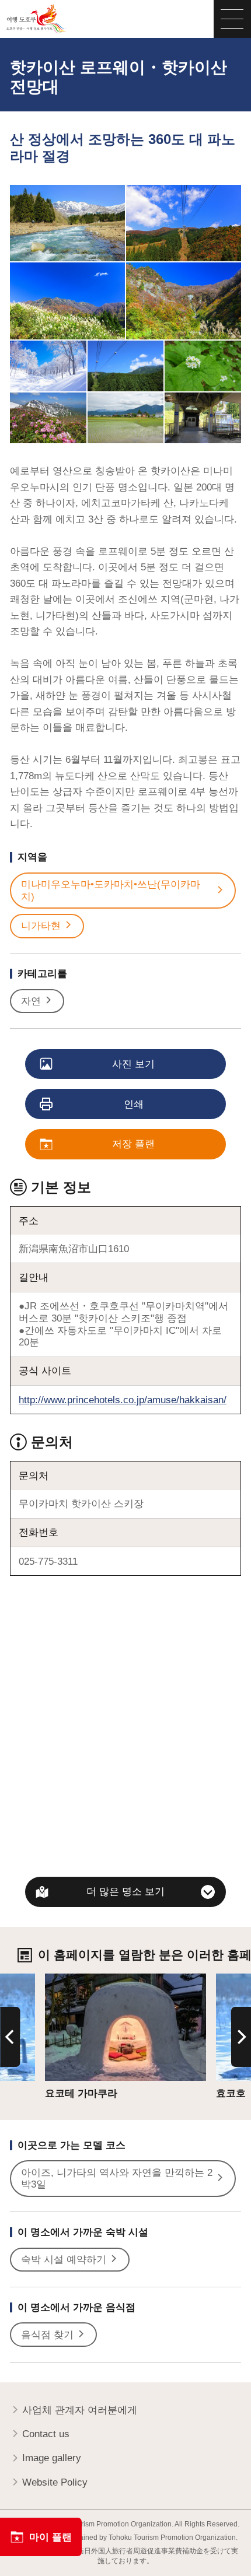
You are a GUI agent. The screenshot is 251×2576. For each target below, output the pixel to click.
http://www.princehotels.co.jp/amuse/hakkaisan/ (123, 1400)
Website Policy (55, 2482)
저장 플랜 (133, 1144)
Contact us (46, 2434)
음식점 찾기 (47, 2335)
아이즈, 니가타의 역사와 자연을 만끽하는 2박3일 (117, 2179)
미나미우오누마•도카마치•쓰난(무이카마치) (111, 890)
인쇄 (134, 1104)
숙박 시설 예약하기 (64, 2259)
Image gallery (52, 2458)
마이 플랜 (50, 2537)
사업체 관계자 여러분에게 (80, 2410)
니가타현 (41, 926)
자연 (31, 1001)
